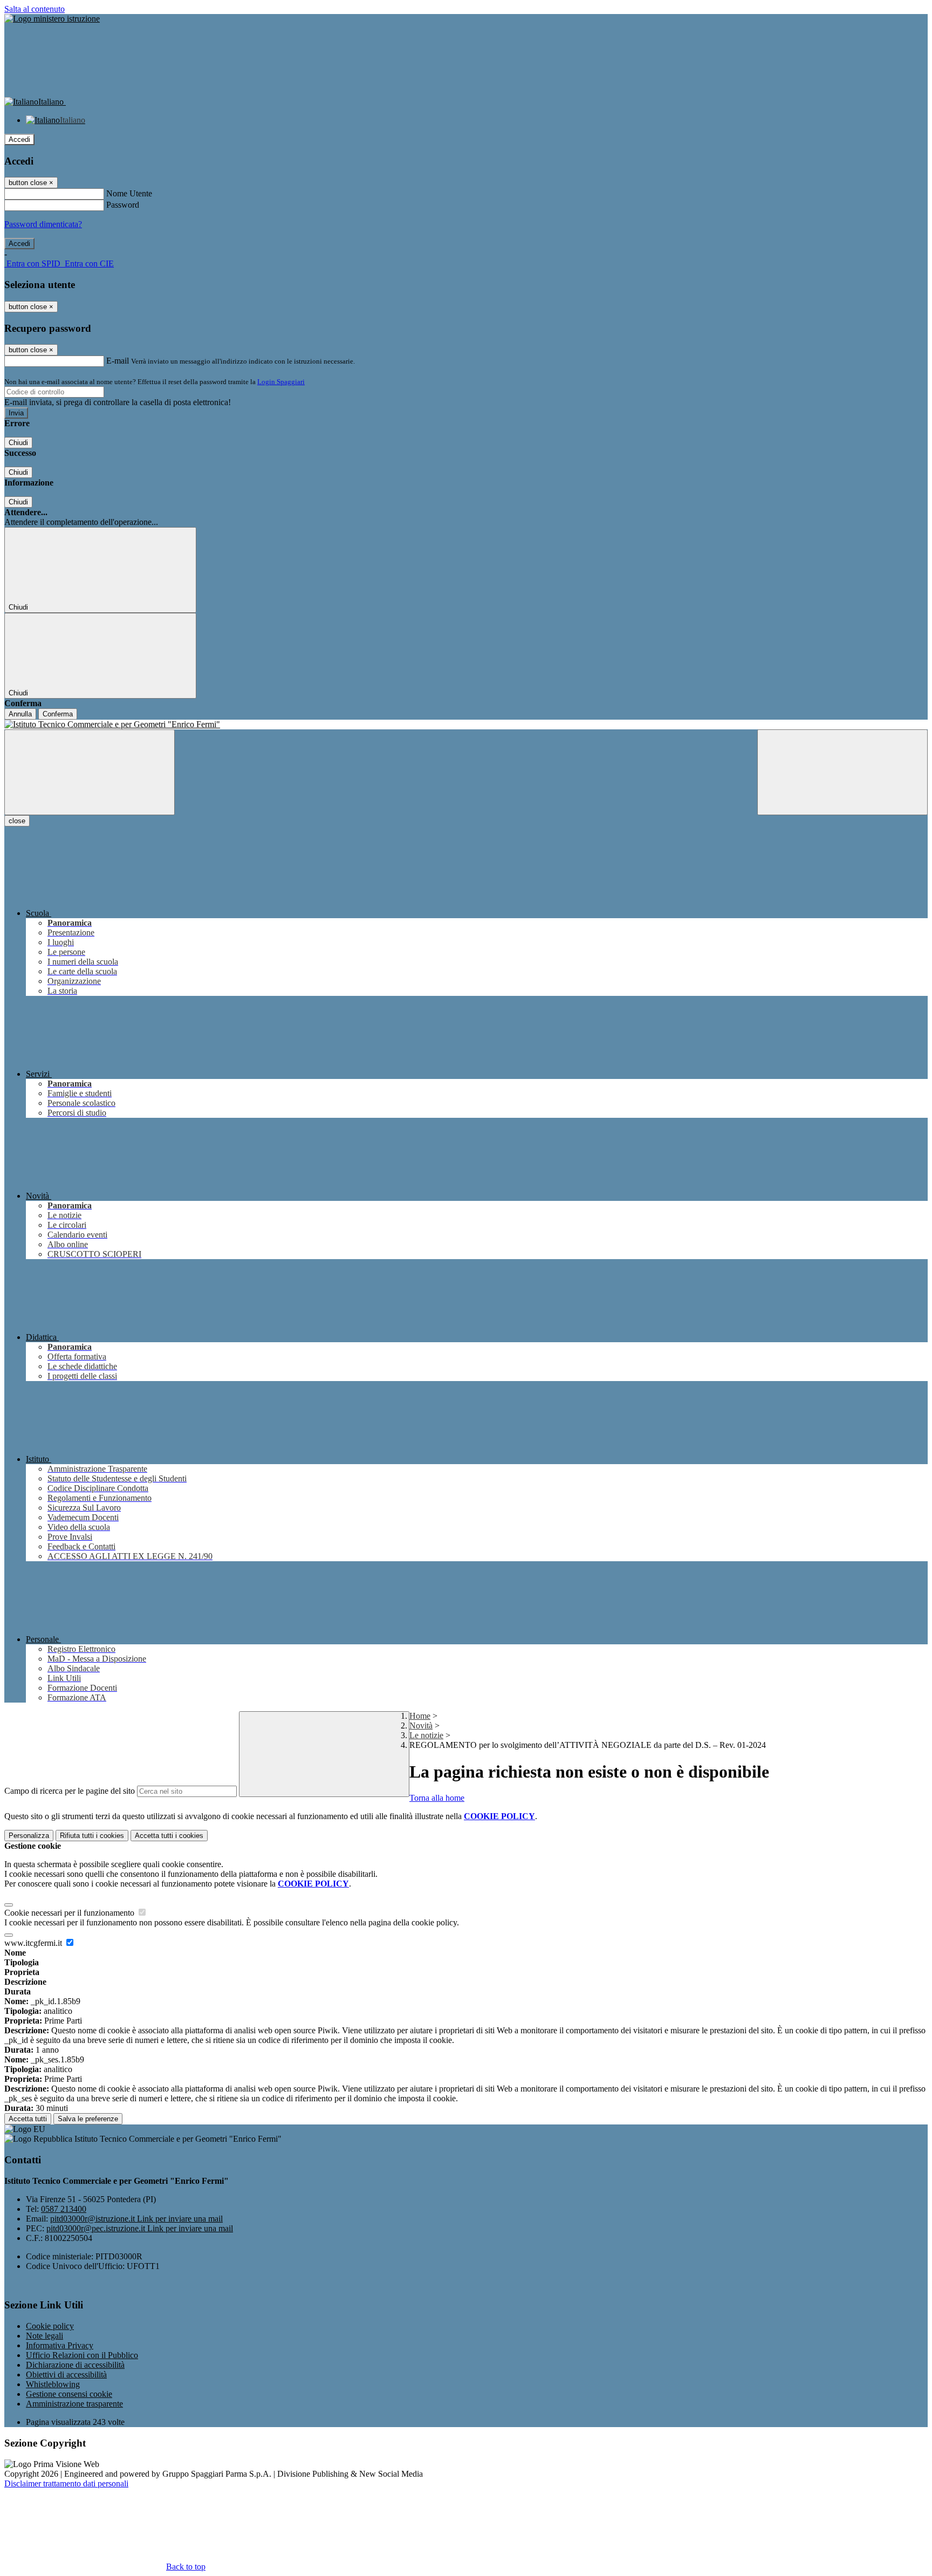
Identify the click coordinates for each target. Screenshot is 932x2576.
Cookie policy (50, 2326)
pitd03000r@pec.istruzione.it (140, 2228)
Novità (421, 1726)
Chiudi (18, 443)
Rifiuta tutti (92, 1836)
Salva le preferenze (88, 2119)
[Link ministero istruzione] (52, 19)
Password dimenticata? (43, 224)
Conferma (58, 714)
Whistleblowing (53, 2384)
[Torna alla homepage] (466, 725)
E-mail (118, 361)
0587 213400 (64, 2209)
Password (123, 205)
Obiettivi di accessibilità (66, 2375)
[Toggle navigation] (90, 772)
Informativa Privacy (60, 2345)
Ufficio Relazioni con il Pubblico (82, 2355)
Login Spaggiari (281, 382)
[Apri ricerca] (842, 772)
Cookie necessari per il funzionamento (70, 1913)
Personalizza (29, 1836)
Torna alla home (437, 1798)
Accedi (19, 139)
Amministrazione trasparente (74, 2404)
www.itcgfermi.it (34, 1943)
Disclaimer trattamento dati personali (66, 2483)
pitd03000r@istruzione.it (136, 2219)
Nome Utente (129, 193)
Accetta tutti (169, 1836)
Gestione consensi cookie (69, 2394)
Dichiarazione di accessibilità (75, 2365)
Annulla (20, 714)
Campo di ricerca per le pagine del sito (70, 1791)
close (17, 821)
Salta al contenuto (35, 9)
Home (420, 1716)
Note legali (44, 2336)
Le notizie (426, 1735)
